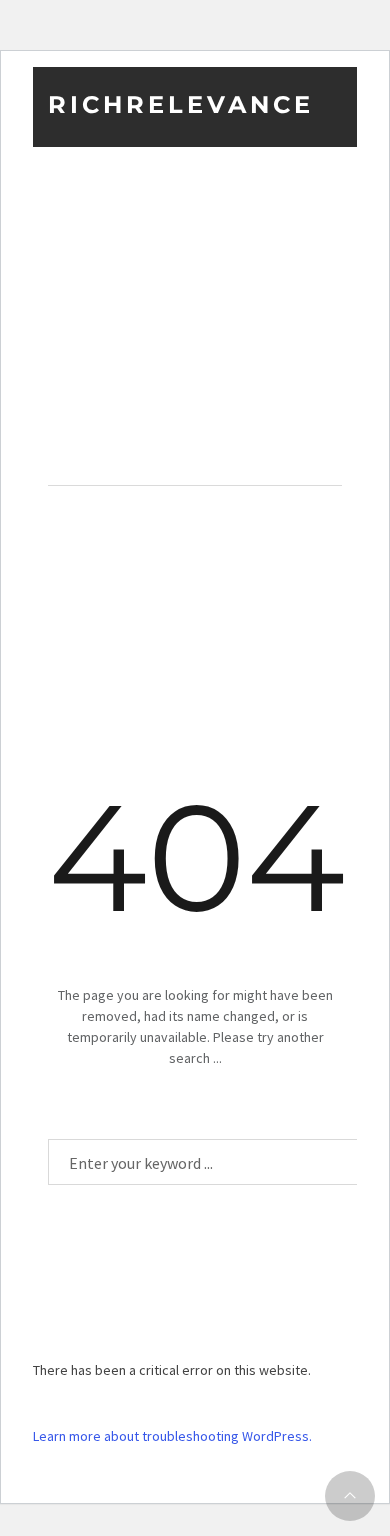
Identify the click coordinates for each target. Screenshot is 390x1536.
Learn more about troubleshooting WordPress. (172, 1436)
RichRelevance (181, 104)
